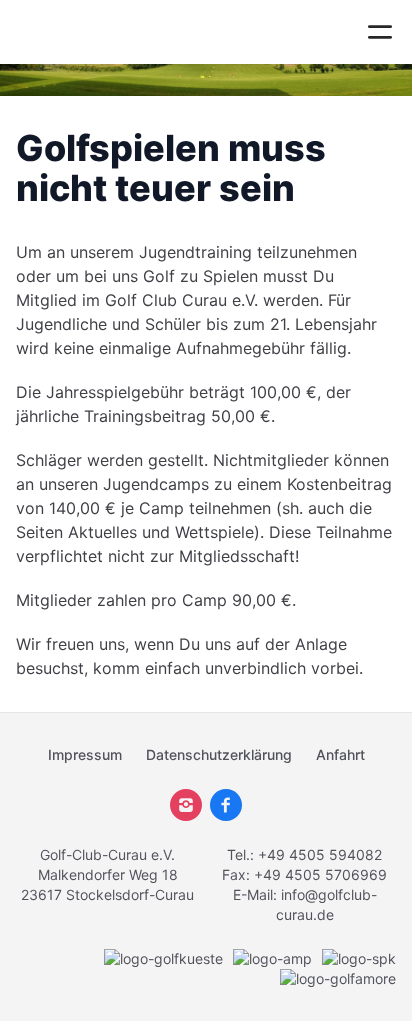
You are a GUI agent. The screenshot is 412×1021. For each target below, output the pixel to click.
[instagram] (186, 805)
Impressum (85, 754)
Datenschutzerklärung (219, 754)
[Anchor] (311, 188)
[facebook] (226, 805)
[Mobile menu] (380, 32)
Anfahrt (340, 754)
